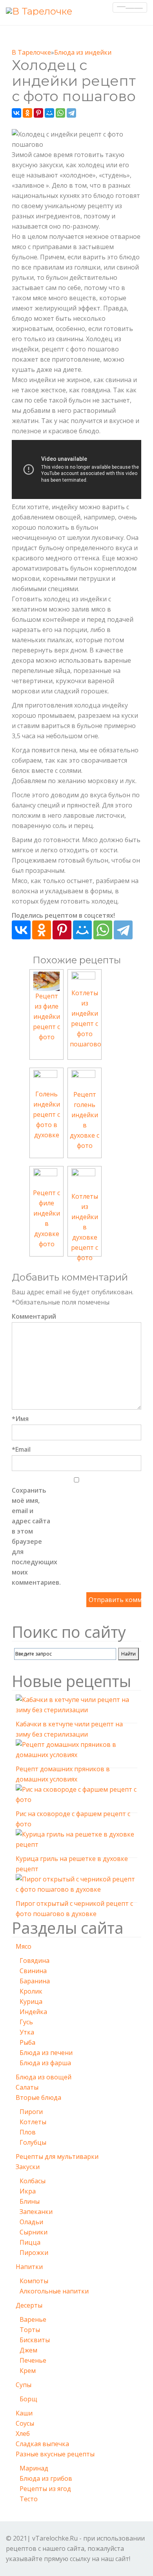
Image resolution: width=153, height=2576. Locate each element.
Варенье (33, 2319)
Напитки (29, 2267)
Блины (30, 2201)
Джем (28, 2350)
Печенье (33, 2360)
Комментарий (31, 1316)
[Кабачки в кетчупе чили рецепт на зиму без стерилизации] (76, 1706)
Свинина (33, 1971)
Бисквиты (35, 2340)
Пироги (31, 2112)
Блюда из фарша (45, 2063)
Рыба (27, 2042)
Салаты (27, 2087)
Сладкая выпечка (42, 2444)
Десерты (29, 2305)
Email (21, 1449)
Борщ (28, 2399)
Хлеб (23, 2434)
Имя (20, 1419)
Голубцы (33, 2142)
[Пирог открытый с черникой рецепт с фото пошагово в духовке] (76, 1885)
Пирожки (34, 2253)
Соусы (25, 2423)
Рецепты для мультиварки (57, 2157)
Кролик (31, 1991)
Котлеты (33, 2122)
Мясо (24, 1946)
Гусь (26, 2022)
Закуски (28, 2167)
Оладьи (31, 2222)
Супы (24, 2385)
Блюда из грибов (46, 2478)
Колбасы (33, 2181)
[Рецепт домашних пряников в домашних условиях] (76, 1751)
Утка (27, 2032)
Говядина (35, 1961)
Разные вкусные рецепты (55, 2454)
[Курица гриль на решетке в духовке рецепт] (76, 1841)
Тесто (29, 2499)
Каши (24, 2413)
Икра (28, 2191)
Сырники (34, 2232)
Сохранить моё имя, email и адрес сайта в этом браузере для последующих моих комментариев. (31, 1536)
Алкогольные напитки (54, 2291)
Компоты (34, 2281)
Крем (28, 2371)
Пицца (30, 2242)
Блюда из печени (46, 2053)
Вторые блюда (38, 2097)
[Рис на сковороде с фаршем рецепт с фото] (76, 1796)
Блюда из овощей (44, 2077)
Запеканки (36, 2212)
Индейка (33, 2012)
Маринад (34, 2468)
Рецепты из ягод (45, 2489)
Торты (30, 2330)
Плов (28, 2132)
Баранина (35, 1981)
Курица (31, 2001)
